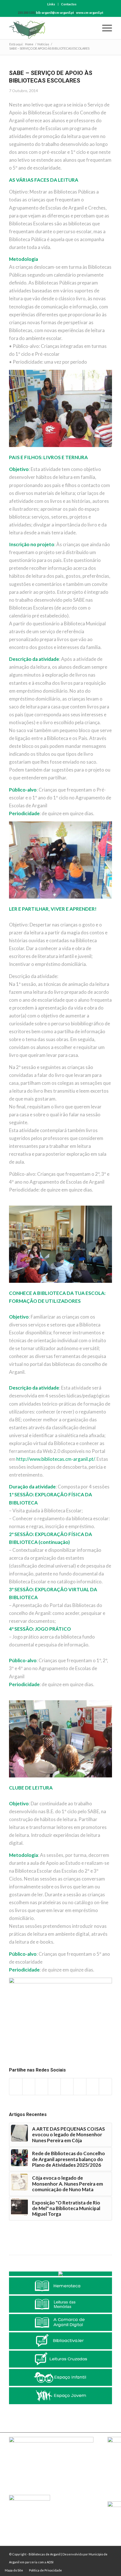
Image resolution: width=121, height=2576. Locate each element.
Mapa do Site (14, 2570)
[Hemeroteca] (60, 2286)
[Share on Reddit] (93, 2087)
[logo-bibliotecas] (50, 28)
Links (51, 4)
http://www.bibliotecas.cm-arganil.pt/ (55, 1459)
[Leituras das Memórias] (60, 2304)
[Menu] (104, 28)
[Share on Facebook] (16, 2087)
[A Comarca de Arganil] (60, 2322)
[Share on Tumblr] (67, 2087)
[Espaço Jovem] (60, 2396)
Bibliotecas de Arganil (45, 2554)
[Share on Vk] (80, 2087)
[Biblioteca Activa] (60, 2341)
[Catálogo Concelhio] (60, 2274)
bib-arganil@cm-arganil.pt (55, 13)
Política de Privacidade (45, 2570)
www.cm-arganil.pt (90, 13)
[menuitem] (51, 4)
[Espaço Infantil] (60, 2377)
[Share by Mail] (105, 2087)
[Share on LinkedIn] (54, 2087)
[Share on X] (29, 2087)
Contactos (69, 4)
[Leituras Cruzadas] (60, 2359)
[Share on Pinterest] (41, 2087)
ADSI (50, 2562)
